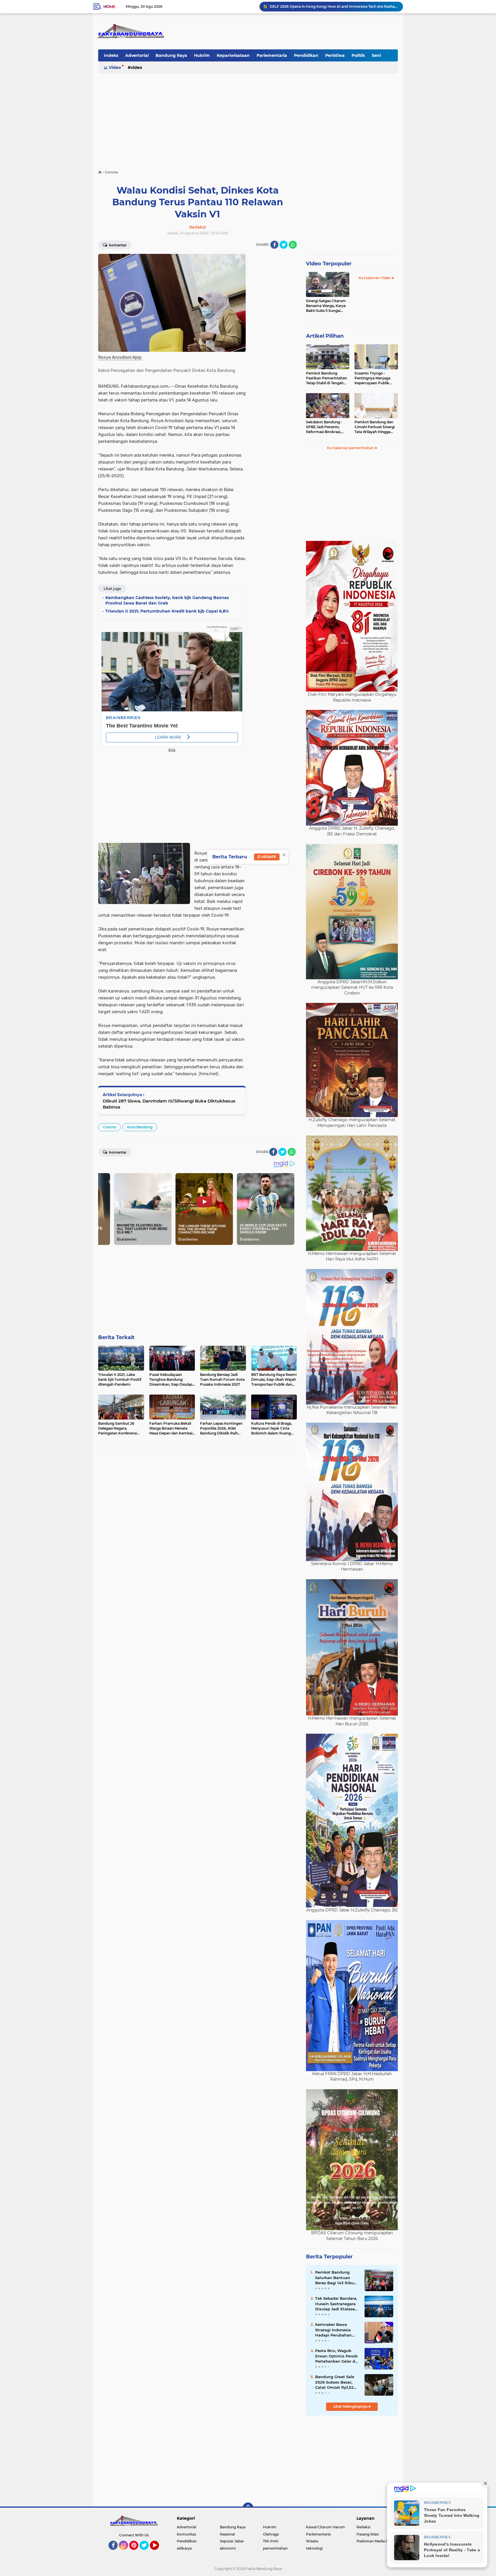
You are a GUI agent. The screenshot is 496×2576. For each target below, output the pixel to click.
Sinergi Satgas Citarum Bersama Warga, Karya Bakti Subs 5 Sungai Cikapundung (326, 306)
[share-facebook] (274, 245)
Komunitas (186, 2534)
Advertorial (137, 55)
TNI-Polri (271, 2541)
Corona (110, 1127)
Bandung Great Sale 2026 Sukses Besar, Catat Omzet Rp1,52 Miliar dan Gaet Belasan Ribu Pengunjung (335, 2382)
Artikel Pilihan (325, 336)
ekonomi (228, 2548)
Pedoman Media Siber (376, 2541)
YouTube (158, 2552)
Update (268, 857)
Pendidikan (306, 55)
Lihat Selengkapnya (351, 2406)
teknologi (314, 2548)
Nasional (227, 2534)
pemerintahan (275, 2548)
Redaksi (363, 2527)
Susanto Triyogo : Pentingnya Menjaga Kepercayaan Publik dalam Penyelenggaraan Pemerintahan (376, 378)
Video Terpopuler (329, 264)
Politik (358, 55)
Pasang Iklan (368, 2534)
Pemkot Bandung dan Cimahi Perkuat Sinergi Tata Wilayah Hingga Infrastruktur (375, 427)
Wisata (312, 2541)
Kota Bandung (140, 1127)
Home (109, 7)
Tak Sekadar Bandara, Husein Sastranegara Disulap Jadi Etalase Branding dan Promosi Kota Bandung (337, 2304)
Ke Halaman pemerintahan (351, 448)
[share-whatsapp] (293, 245)
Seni (376, 55)
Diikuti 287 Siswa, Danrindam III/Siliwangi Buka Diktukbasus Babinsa (169, 1104)
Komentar (117, 245)
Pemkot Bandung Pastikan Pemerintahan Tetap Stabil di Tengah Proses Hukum (327, 378)
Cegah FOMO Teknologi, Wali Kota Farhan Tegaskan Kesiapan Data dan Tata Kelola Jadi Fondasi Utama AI (334, 6)
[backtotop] (248, 2508)
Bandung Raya (171, 55)
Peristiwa (335, 55)
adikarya (184, 2548)
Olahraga (271, 2534)
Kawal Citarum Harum (325, 2527)
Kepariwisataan (233, 55)
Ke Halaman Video (375, 278)
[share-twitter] (284, 245)
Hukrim (202, 55)
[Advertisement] (248, 119)
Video (115, 67)
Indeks (111, 55)
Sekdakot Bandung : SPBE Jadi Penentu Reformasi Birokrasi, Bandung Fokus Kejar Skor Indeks (325, 427)
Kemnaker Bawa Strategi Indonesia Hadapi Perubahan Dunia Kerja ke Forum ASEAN (336, 2330)
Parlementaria (272, 55)
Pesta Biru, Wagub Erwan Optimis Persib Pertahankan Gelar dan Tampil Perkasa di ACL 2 (338, 2356)
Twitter (147, 2552)
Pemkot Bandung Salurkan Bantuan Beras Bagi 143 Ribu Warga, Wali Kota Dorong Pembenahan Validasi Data (336, 2278)
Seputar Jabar (232, 2541)
